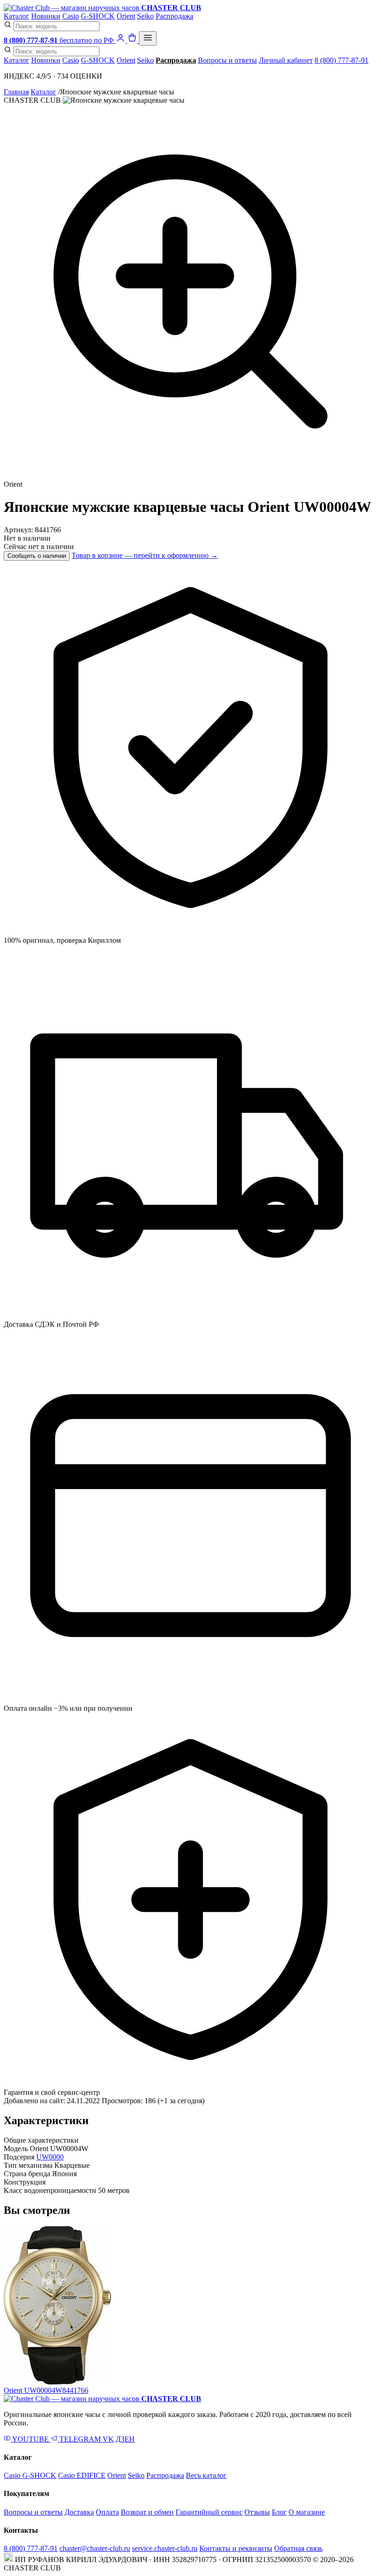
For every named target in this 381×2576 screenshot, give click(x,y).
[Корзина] (133, 40)
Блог (279, 2512)
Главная (16, 92)
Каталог (16, 16)
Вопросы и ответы (227, 60)
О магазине (307, 2512)
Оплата (107, 2512)
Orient (126, 16)
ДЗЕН (125, 2439)
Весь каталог (206, 2475)
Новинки (46, 16)
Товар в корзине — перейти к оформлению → (145, 555)
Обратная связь (298, 2548)
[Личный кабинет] (122, 40)
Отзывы (257, 2512)
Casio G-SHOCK (30, 2475)
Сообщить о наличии (37, 556)
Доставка (79, 2512)
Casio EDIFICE (82, 2475)
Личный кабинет (286, 60)
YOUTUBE (31, 2439)
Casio (71, 16)
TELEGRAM (80, 2439)
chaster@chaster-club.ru (95, 2548)
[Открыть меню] (148, 38)
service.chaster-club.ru (165, 2548)
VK (108, 2439)
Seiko (145, 16)
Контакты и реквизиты (236, 2548)
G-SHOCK (98, 16)
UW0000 (50, 2157)
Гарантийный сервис (209, 2512)
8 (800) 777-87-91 (342, 60)
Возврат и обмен (147, 2512)
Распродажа (174, 16)
